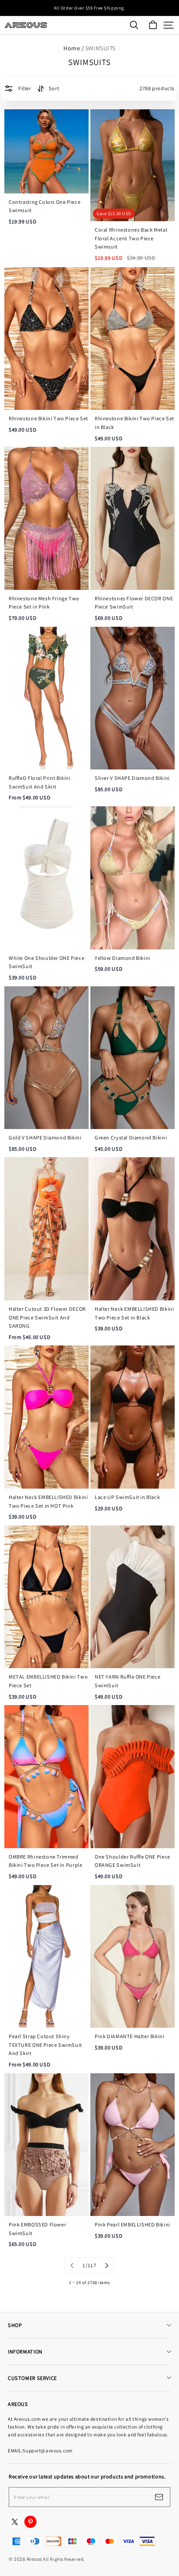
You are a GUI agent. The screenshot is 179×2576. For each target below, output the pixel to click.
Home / (74, 48)
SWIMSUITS (100, 48)
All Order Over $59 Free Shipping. (89, 8)
